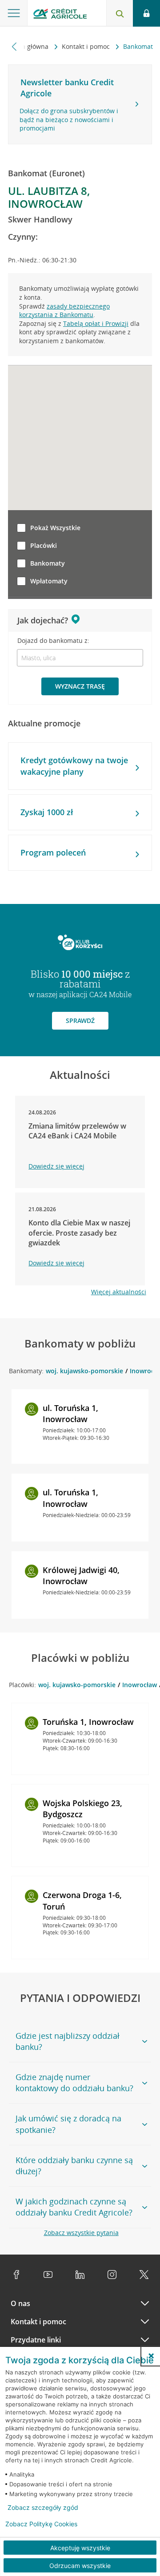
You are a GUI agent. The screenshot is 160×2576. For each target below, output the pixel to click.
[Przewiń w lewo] (14, 46)
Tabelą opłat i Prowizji (96, 323)
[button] (151, 2356)
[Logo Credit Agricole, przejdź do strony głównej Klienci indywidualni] (60, 15)
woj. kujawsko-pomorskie (84, 1371)
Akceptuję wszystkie (80, 2548)
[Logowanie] (146, 13)
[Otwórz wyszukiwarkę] (120, 13)
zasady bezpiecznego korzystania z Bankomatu (64, 311)
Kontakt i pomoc (87, 46)
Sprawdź (80, 1020)
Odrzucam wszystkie (80, 2566)
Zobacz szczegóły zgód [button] (43, 2508)
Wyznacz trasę (80, 686)
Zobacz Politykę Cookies (41, 2524)
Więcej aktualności (119, 1292)
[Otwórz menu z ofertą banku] (14, 13)
